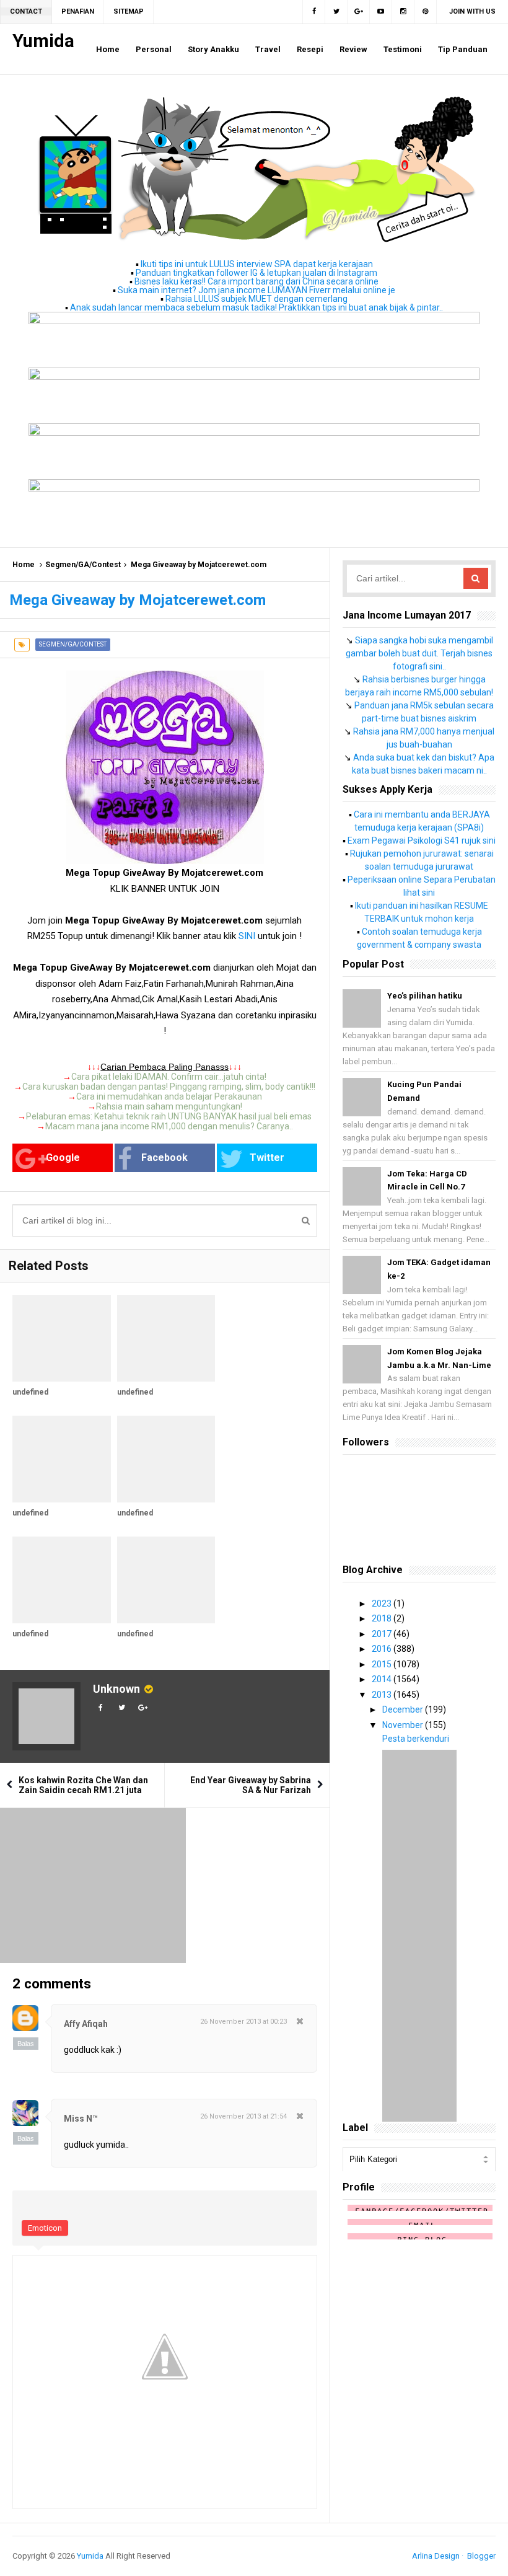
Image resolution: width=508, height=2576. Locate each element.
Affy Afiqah (86, 2024)
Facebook (164, 1158)
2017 (383, 1634)
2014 (383, 1679)
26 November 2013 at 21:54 (243, 2116)
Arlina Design (436, 2556)
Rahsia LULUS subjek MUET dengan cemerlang (256, 299)
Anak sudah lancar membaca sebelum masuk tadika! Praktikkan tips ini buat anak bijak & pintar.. (256, 307)
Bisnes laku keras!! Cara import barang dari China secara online (256, 281)
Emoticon (45, 2228)
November (404, 1725)
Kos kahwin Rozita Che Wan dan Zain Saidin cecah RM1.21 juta (83, 1785)
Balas (26, 2044)
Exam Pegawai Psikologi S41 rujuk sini (422, 840)
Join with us (472, 11)
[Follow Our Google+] (359, 12)
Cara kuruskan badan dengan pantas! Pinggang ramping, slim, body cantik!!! (169, 1087)
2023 (383, 1603)
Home (24, 565)
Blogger (481, 2556)
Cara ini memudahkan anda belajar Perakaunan (169, 1096)
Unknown (116, 1689)
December (404, 1709)
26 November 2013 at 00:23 (243, 2022)
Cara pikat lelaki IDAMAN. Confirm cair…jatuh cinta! (169, 1077)
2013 (383, 1695)
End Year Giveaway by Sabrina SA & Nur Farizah (251, 1785)
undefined (30, 1392)
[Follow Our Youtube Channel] (381, 12)
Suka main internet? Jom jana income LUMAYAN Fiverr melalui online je (256, 290)
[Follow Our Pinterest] (426, 12)
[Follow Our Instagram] (403, 12)
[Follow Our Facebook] (314, 12)
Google (63, 1158)
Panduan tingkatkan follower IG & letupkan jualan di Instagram (256, 273)
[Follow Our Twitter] (336, 12)
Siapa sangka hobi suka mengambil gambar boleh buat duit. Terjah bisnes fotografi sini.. (419, 653)
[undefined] (62, 1338)
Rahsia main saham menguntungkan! (169, 1106)
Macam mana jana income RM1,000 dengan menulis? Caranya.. (169, 1126)
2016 (383, 1649)
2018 (383, 1618)
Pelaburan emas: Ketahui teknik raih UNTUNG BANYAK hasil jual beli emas (169, 1116)
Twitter (267, 1158)
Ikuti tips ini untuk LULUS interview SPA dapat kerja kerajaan (257, 264)
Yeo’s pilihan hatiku (425, 996)
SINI (247, 936)
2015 (383, 1664)
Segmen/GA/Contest (83, 565)
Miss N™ (81, 2119)
